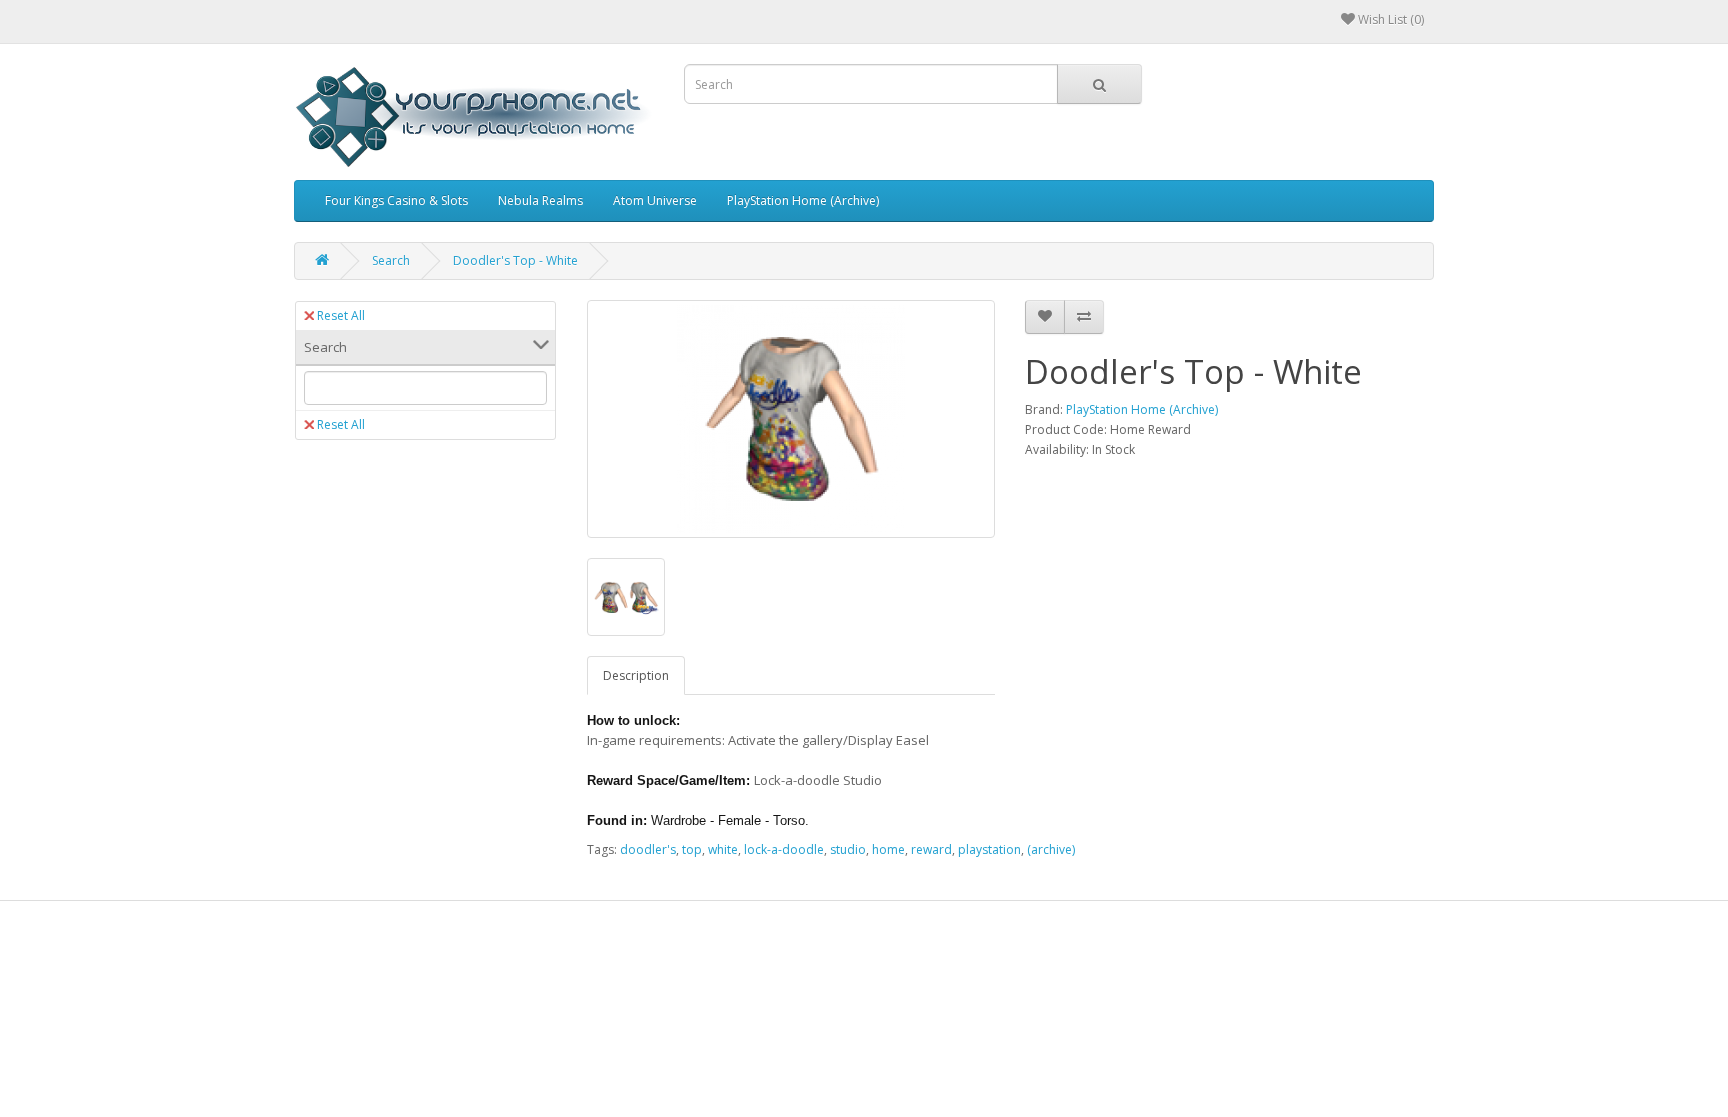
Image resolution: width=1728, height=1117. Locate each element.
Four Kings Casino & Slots (396, 200)
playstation (989, 849)
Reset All (341, 315)
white (723, 849)
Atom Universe (655, 200)
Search (391, 260)
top (692, 849)
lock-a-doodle (784, 849)
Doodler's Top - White (515, 260)
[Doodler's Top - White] (791, 419)
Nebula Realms (540, 200)
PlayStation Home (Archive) (803, 200)
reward (931, 849)
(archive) (1051, 849)
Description (636, 675)
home (888, 849)
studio (848, 849)
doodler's (648, 849)
